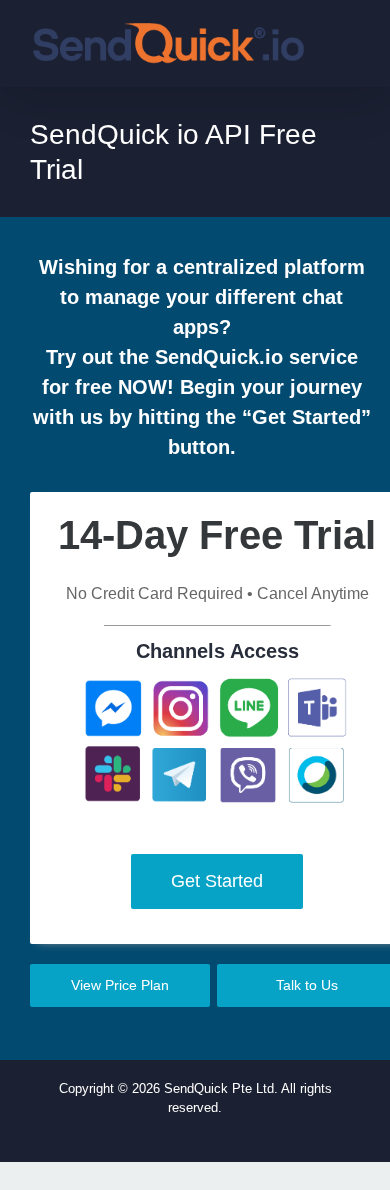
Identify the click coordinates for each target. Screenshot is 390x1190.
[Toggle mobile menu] (352, 47)
